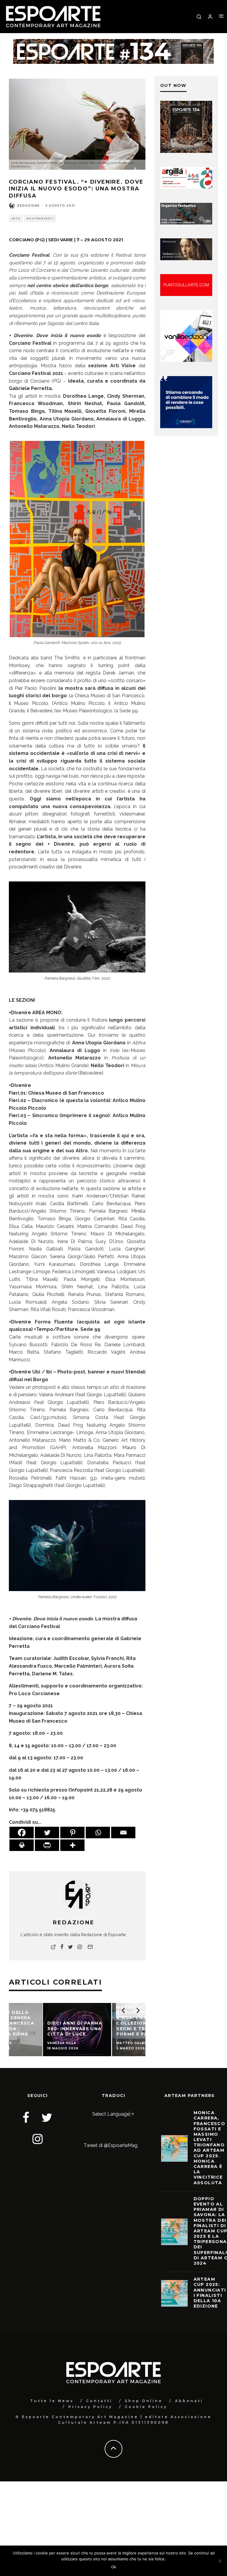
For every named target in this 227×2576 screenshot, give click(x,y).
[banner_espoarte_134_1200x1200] (186, 151)
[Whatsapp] (98, 1833)
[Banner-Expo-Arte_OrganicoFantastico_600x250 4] (186, 223)
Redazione (28, 206)
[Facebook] (22, 1833)
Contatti (99, 2401)
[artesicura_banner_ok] (186, 259)
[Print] (22, 1845)
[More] (72, 1845)
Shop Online (144, 2401)
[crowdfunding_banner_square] (186, 427)
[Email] (123, 1833)
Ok (114, 2567)
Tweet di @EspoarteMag (111, 2145)
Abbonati (189, 2401)
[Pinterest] (72, 1833)
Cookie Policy (146, 2407)
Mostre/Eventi (40, 219)
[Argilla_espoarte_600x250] (186, 187)
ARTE (16, 219)
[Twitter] (47, 1833)
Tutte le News (52, 2401)
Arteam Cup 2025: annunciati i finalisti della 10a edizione (210, 2293)
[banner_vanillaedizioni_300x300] (186, 360)
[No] (220, 2561)
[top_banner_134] (113, 43)
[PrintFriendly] (47, 1845)
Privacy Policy (90, 2407)
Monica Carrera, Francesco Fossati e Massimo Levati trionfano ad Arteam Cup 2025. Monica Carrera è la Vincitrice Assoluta (210, 2148)
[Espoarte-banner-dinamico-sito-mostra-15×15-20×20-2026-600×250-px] (186, 294)
